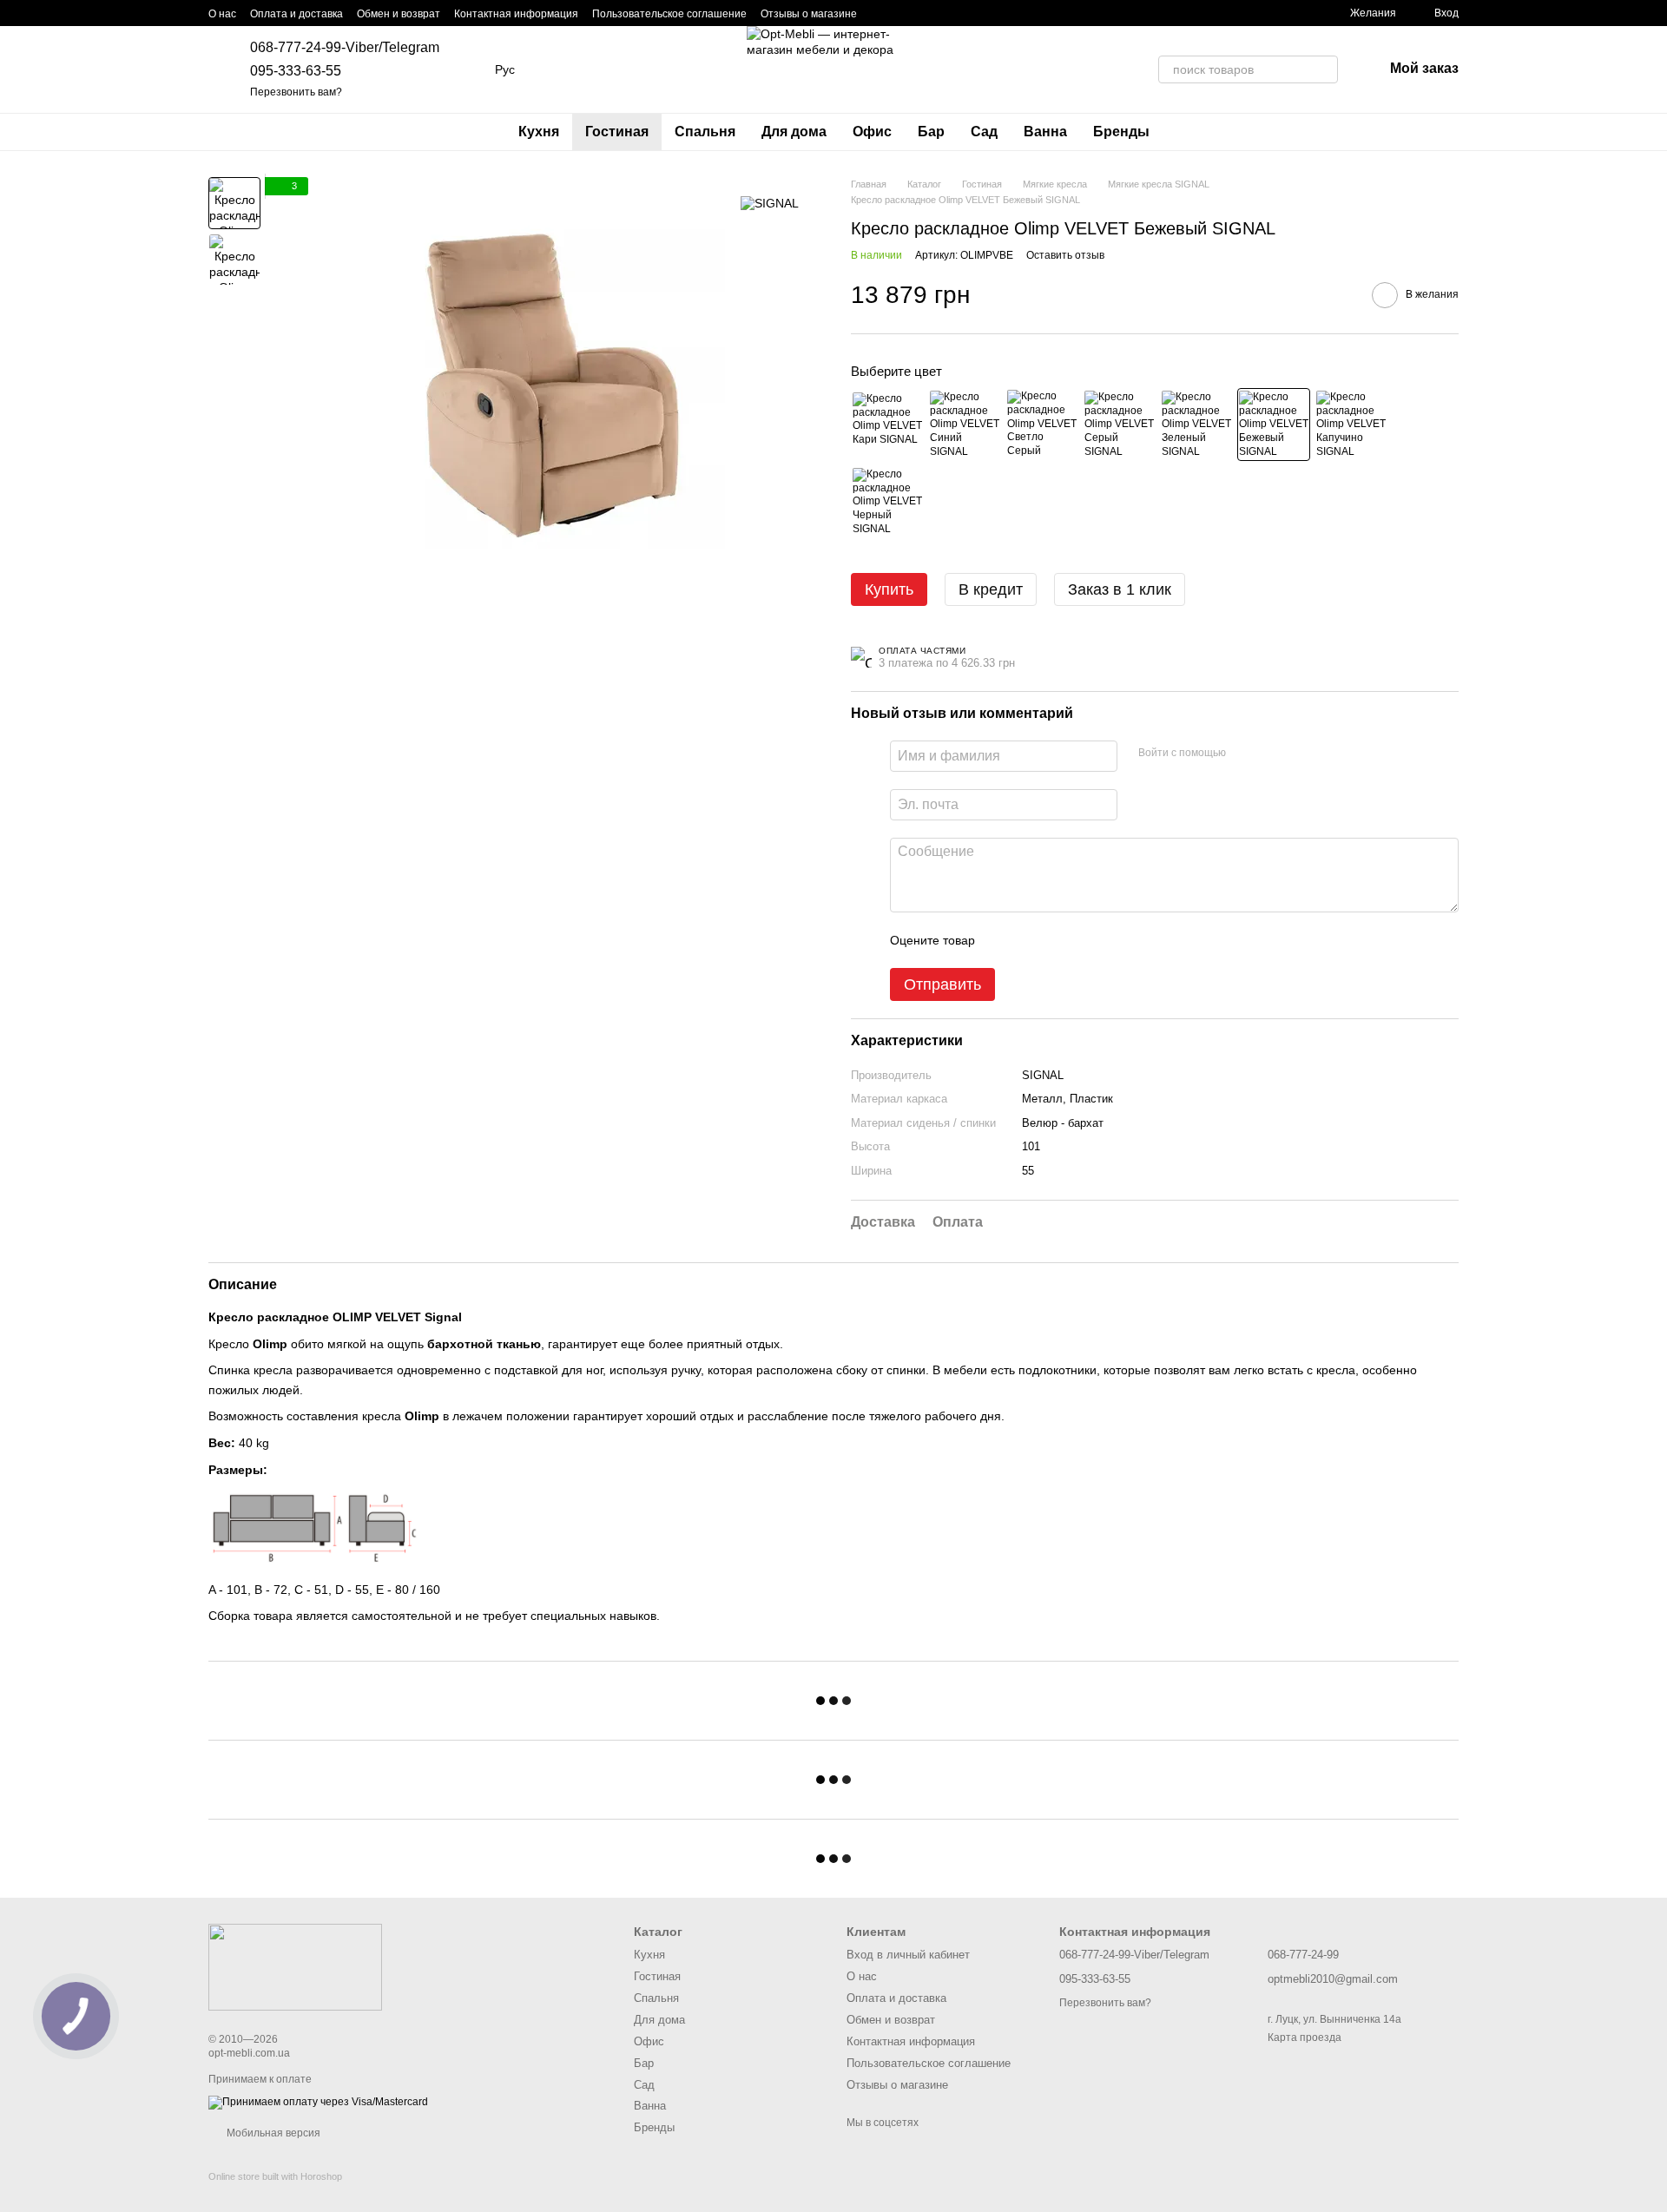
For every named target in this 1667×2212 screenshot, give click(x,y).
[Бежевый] (1274, 425)
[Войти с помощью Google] (1273, 754)
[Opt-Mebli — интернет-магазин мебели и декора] (295, 1966)
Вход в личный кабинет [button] (908, 1955)
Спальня (705, 132)
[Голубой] (965, 425)
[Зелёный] (1196, 425)
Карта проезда (1305, 2038)
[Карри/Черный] (887, 425)
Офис (872, 132)
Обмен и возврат (399, 14)
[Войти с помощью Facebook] (1245, 754)
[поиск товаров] (1324, 69)
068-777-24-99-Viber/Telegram (345, 47)
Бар (931, 132)
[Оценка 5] (1115, 940)
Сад (984, 132)
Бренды (1121, 132)
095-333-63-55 (296, 71)
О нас (222, 14)
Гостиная (617, 132)
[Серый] (1119, 425)
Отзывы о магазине (809, 14)
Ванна (1045, 132)
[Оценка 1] (1004, 940)
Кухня (539, 132)
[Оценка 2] (1031, 940)
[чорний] (887, 502)
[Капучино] (1351, 425)
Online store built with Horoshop (275, 2176)
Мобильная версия (272, 2133)
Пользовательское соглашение (669, 14)
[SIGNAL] (770, 203)
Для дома (794, 132)
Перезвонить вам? (296, 92)
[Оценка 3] (1059, 940)
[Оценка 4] (1087, 940)
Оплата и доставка (297, 14)
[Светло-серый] (1042, 425)
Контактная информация (516, 14)
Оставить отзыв (1065, 255)
